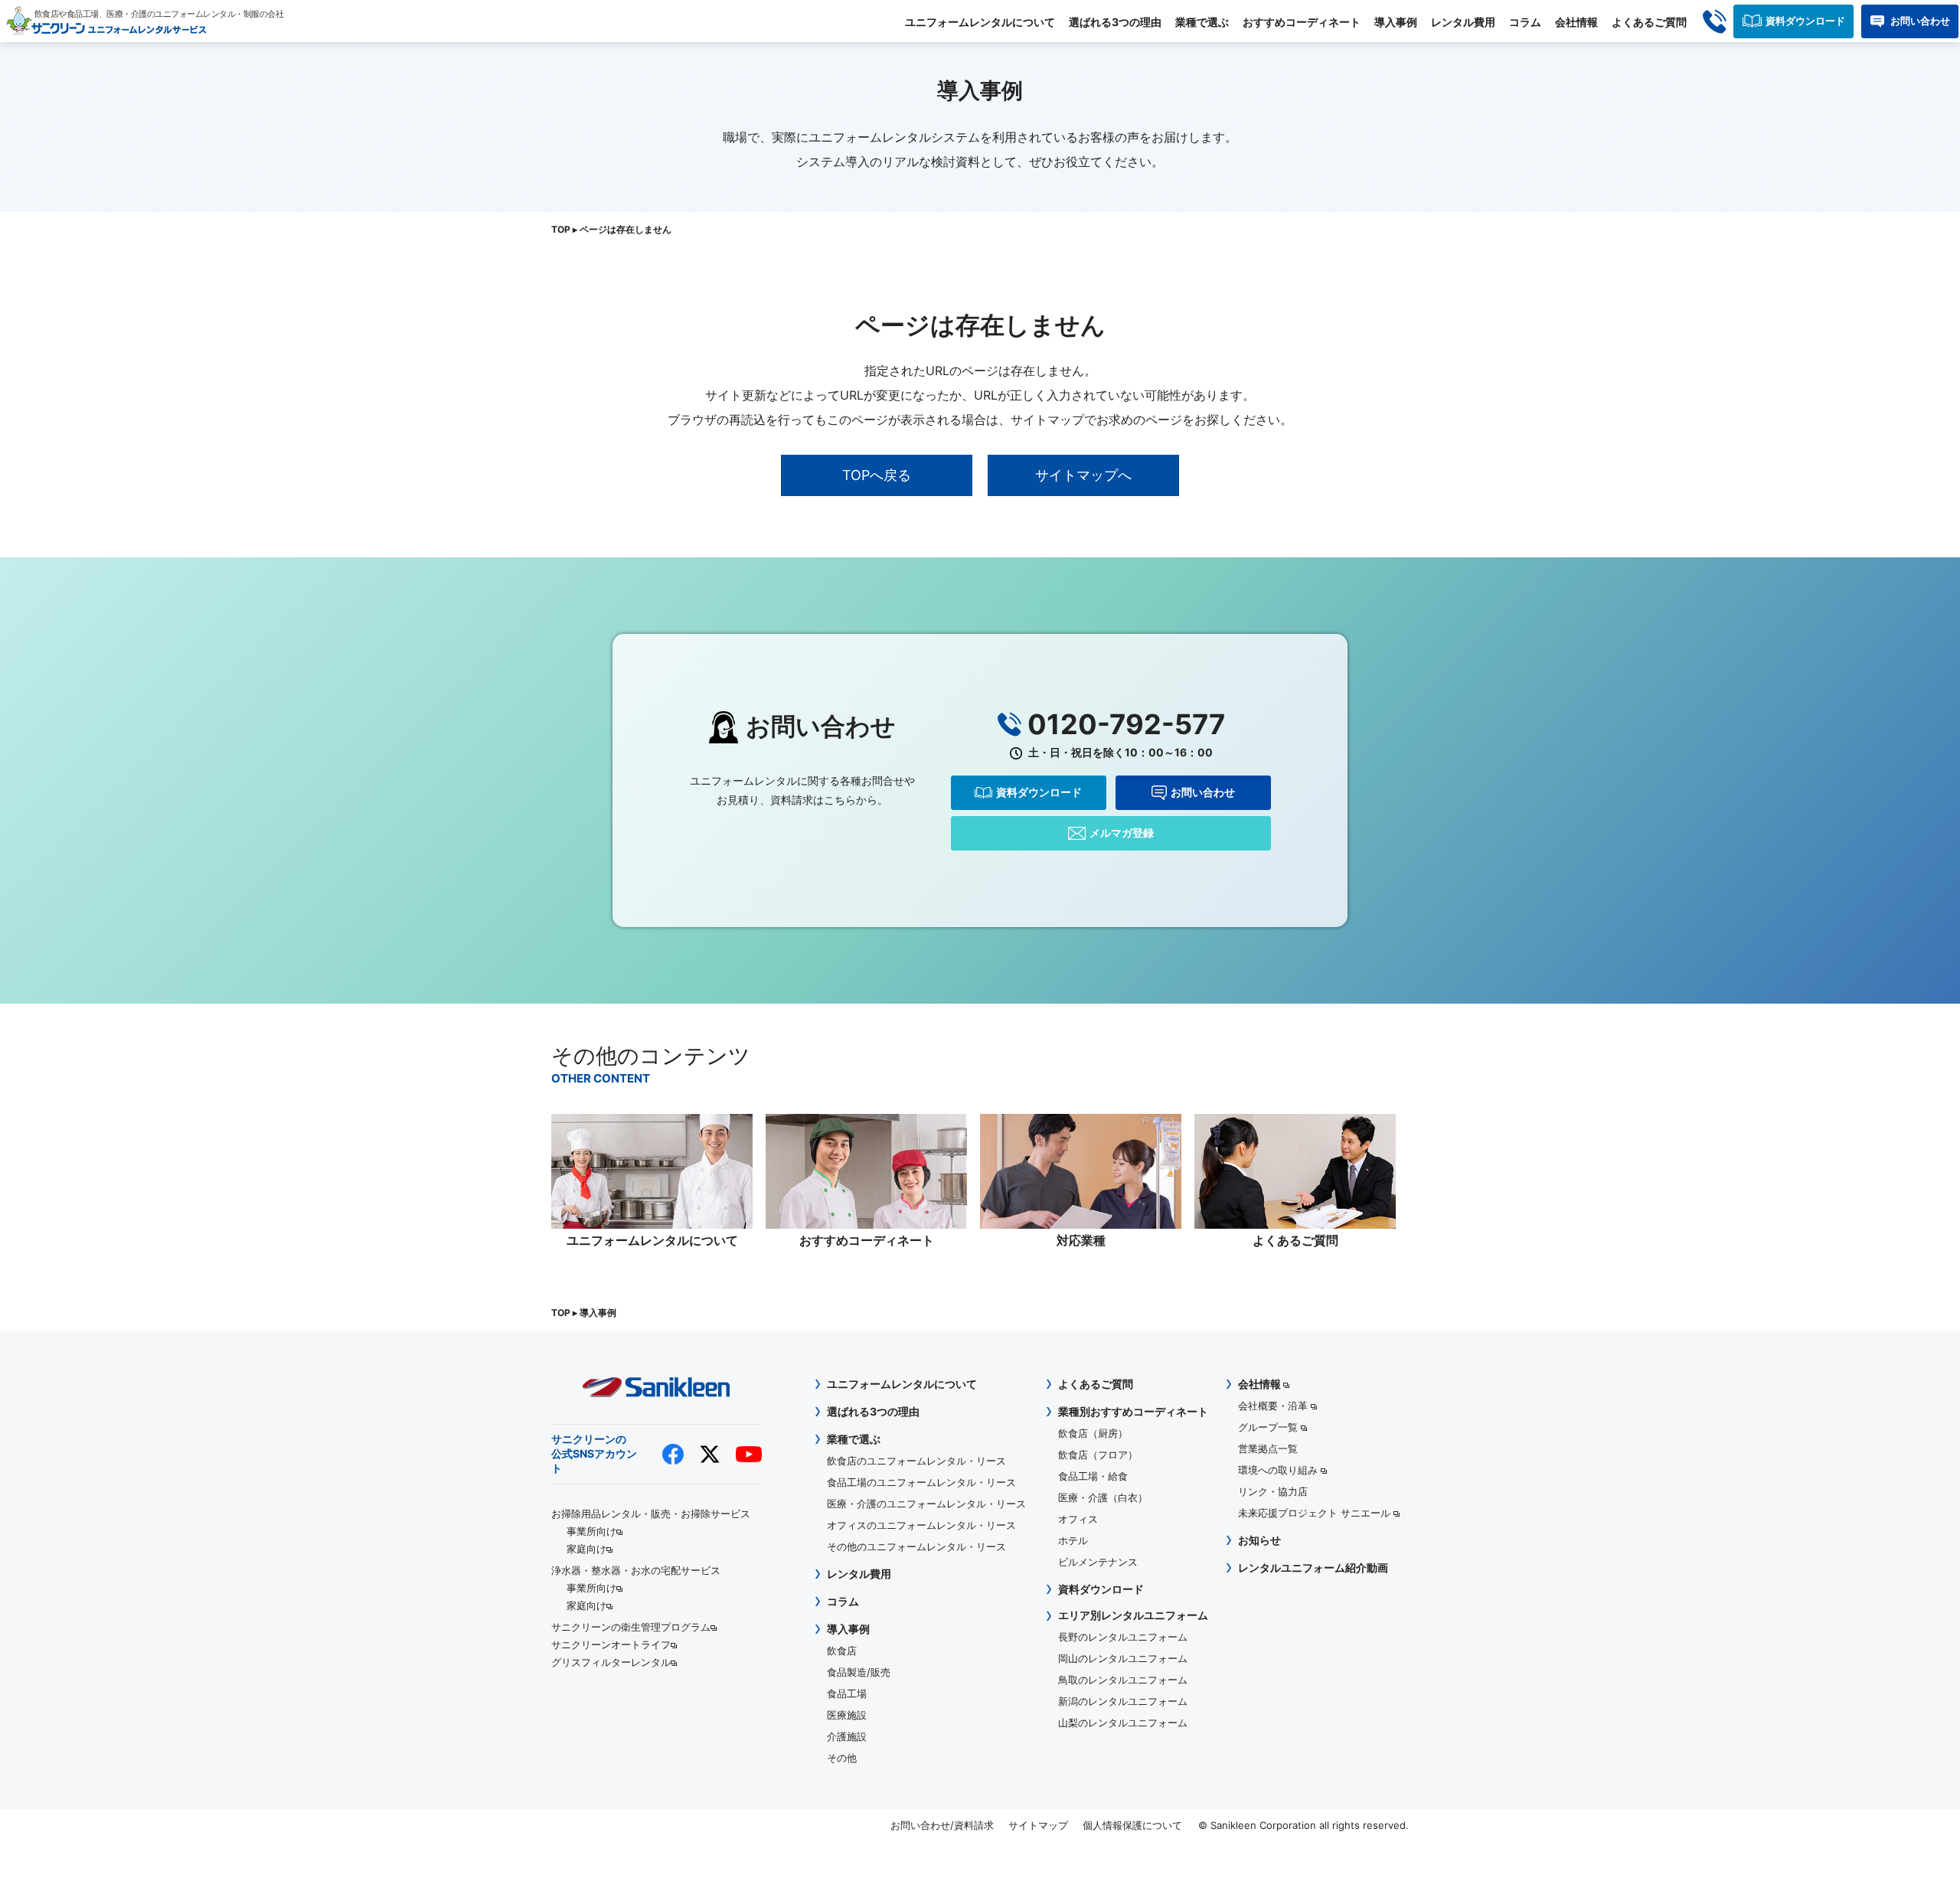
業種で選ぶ (1202, 22)
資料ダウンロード (1805, 21)
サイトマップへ (1083, 475)
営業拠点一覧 (1268, 1448)
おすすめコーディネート (1302, 22)
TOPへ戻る (877, 475)
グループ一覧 (1269, 1427)
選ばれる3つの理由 (1115, 22)
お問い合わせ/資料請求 (942, 1825)
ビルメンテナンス (1098, 1562)
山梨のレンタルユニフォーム (1123, 1723)
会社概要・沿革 (1274, 1406)
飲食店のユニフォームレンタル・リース (916, 1461)
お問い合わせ (1920, 21)
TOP (561, 229)
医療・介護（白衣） (1103, 1497)
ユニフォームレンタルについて (980, 22)
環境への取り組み (1279, 1470)
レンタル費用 (1463, 22)
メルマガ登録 (1122, 833)
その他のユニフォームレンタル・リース (916, 1546)
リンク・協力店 (1273, 1491)
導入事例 (1396, 22)
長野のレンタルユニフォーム (1123, 1637)
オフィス (1078, 1519)
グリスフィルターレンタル (611, 1662)
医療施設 (847, 1715)
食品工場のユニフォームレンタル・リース (921, 1482)
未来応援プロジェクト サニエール (1316, 1513)
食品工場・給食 (1093, 1476)
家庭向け (586, 1549)
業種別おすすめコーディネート (1133, 1411)
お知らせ (1259, 1540)
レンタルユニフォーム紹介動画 (1313, 1567)
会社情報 (1576, 22)
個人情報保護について (1132, 1825)
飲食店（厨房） (1093, 1433)
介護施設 (847, 1736)
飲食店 (842, 1651)
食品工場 (847, 1693)
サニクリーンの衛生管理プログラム (631, 1627)
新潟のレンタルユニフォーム (1123, 1701)
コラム (1525, 22)
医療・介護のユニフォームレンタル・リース (926, 1504)
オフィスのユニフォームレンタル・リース (921, 1525)
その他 (842, 1758)
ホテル (1073, 1540)
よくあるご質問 (1649, 22)
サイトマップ (1038, 1825)
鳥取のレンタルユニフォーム (1123, 1680)
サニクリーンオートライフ (611, 1644)
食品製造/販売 (859, 1672)
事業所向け (591, 1531)
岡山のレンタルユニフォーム (1123, 1658)
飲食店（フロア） (1098, 1455)
